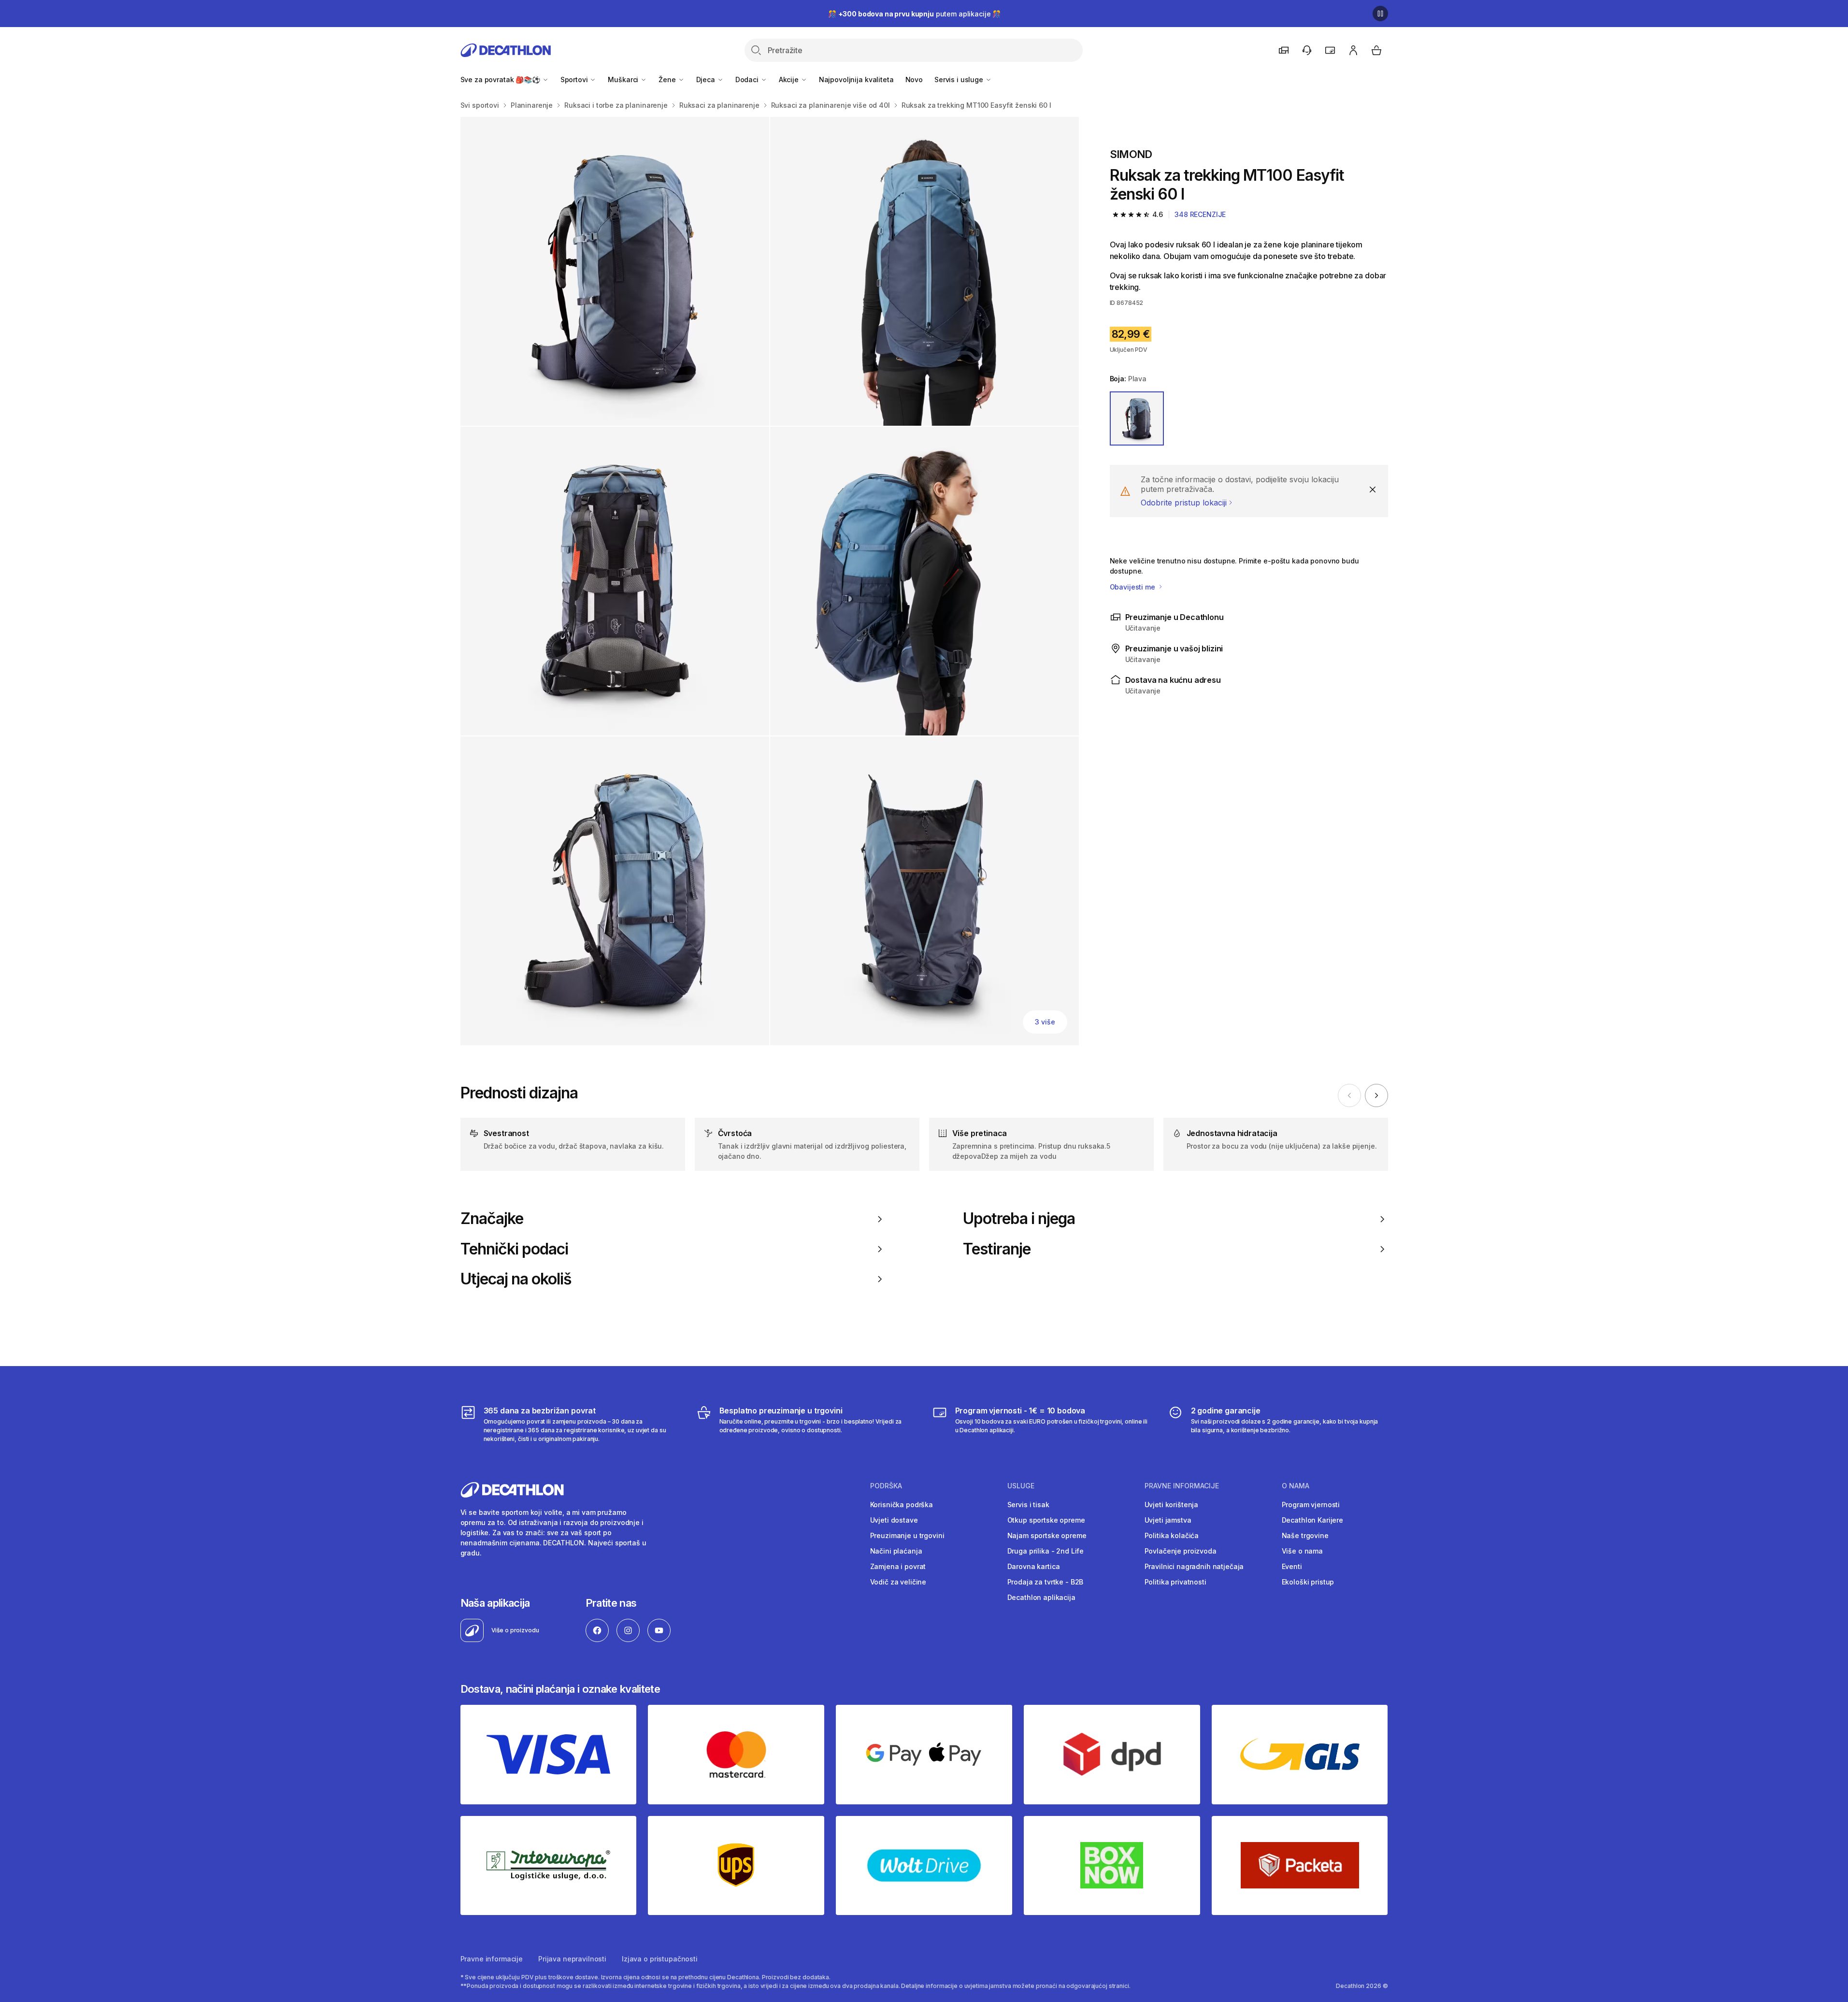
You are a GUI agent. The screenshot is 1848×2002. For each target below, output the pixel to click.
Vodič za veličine (898, 1582)
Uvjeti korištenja (1172, 1505)
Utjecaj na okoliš (516, 1279)
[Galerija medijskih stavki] (770, 581)
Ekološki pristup (1308, 1582)
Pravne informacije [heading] (1182, 1486)
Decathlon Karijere (1312, 1520)
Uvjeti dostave (894, 1520)
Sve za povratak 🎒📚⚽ (501, 79)
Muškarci (624, 79)
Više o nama (1302, 1551)
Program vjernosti (1311, 1505)
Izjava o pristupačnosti (660, 1959)
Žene (668, 79)
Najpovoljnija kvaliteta (856, 79)
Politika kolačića (1172, 1535)
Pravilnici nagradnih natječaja (1194, 1566)
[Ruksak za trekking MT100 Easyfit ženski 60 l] (615, 271)
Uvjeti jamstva (1168, 1520)
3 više (1045, 1022)
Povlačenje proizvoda (1181, 1551)
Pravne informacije (492, 1959)
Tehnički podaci (515, 1249)
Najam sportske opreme (1047, 1535)
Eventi (1292, 1566)
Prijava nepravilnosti (572, 1959)
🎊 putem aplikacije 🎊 (914, 14)
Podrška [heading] (886, 1486)
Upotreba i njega (1019, 1219)
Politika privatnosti (1175, 1582)
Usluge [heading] (1021, 1486)
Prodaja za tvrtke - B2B (1046, 1582)
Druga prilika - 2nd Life (1046, 1551)
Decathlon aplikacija (1041, 1597)
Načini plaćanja (896, 1551)
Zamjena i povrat (898, 1566)
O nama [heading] (1296, 1486)
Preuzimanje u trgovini (907, 1535)
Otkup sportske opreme (1046, 1520)
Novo (914, 79)
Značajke (492, 1219)
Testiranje (997, 1249)
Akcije (790, 79)
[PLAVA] (1137, 418)
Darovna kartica (1034, 1566)
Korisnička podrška (902, 1505)
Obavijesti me (1133, 587)
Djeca (707, 79)
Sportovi (575, 79)
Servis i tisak (1028, 1505)
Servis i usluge (960, 79)
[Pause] (1380, 14)
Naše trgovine (1305, 1535)
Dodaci (748, 79)
